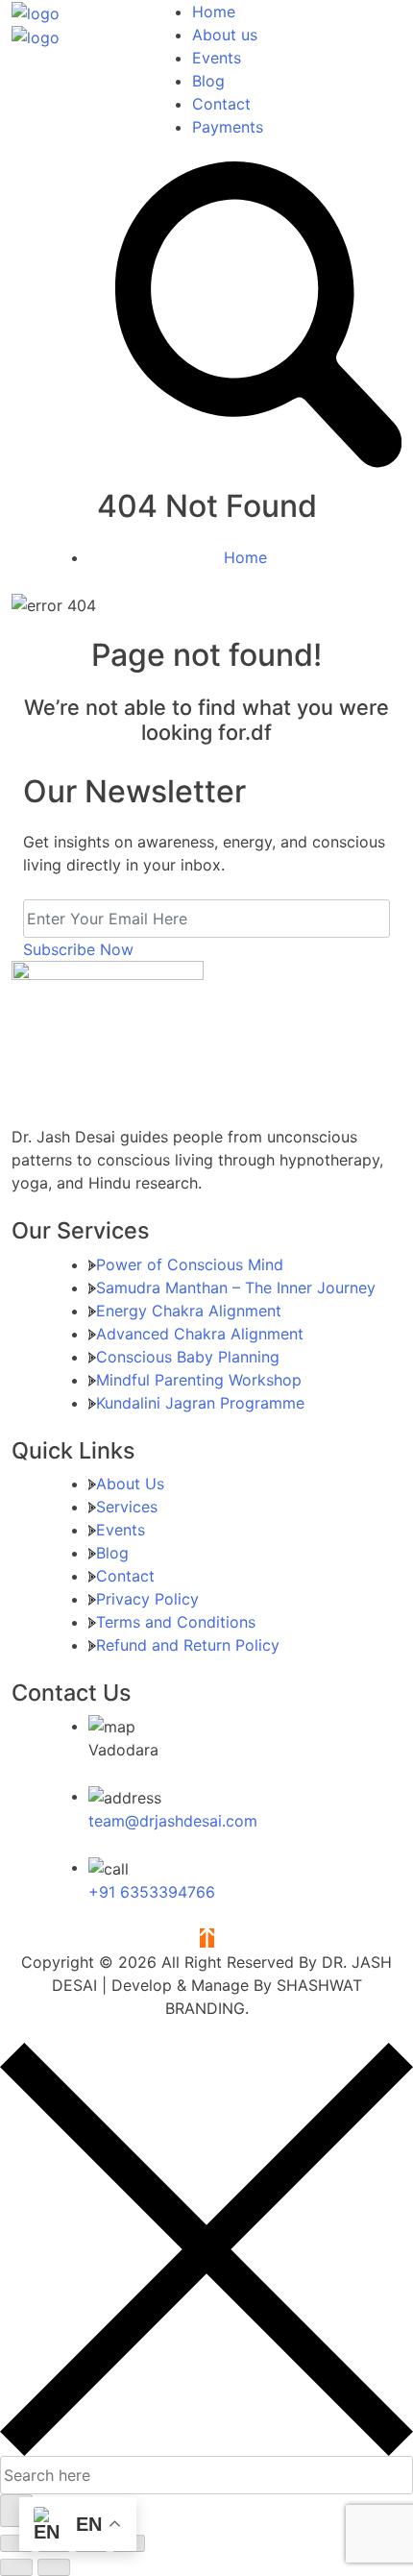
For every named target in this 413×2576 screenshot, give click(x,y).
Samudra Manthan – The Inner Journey (236, 1288)
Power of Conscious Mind (190, 1264)
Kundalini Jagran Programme (200, 1403)
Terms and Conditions (176, 1622)
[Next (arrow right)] (54, 2567)
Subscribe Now (78, 949)
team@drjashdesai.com (173, 1821)
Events (217, 58)
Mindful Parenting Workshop (199, 1380)
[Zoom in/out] (16, 2543)
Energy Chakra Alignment (189, 1311)
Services (127, 1507)
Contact (221, 104)
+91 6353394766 (152, 1892)
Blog (208, 81)
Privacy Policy (147, 1599)
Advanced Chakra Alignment (200, 1334)
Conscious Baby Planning (188, 1357)
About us (225, 35)
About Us (130, 1484)
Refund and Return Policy (188, 1645)
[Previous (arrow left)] (16, 2567)
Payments (228, 127)
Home (214, 12)
